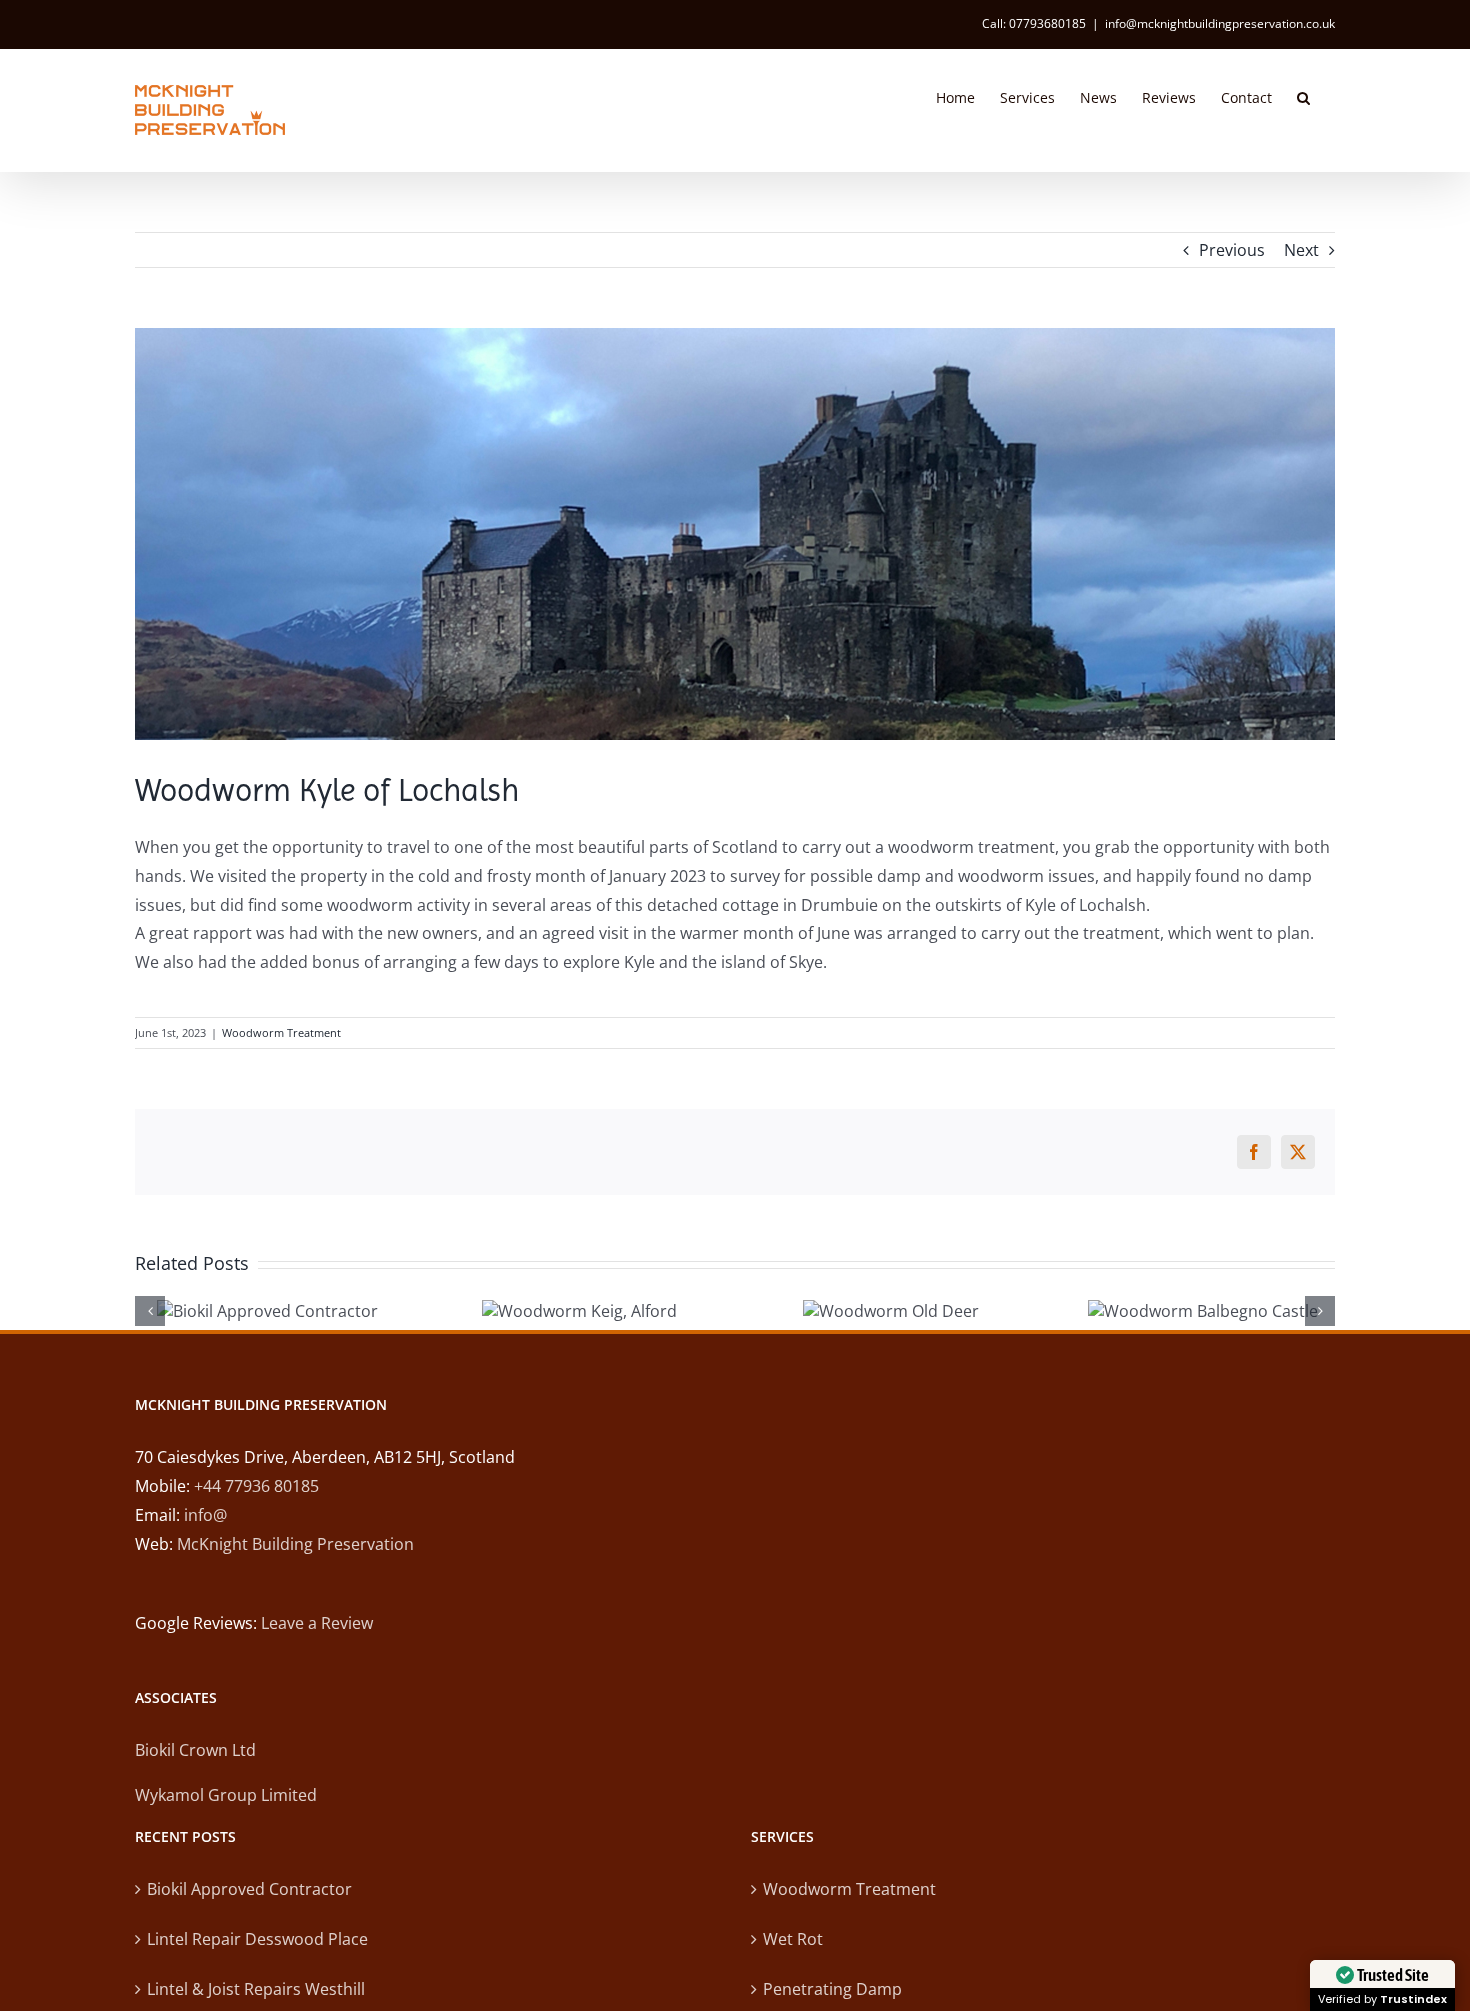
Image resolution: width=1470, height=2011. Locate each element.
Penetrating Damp (832, 1989)
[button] (1303, 96)
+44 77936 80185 (256, 1486)
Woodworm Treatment (281, 1032)
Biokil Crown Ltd (195, 1750)
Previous (1232, 250)
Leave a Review (317, 1623)
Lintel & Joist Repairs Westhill (256, 1989)
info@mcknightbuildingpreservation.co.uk (1220, 23)
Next (1301, 250)
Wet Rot (793, 1939)
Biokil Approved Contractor (249, 1889)
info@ (205, 1515)
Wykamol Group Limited (226, 1795)
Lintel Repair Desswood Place (257, 1939)
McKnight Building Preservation (295, 1544)
